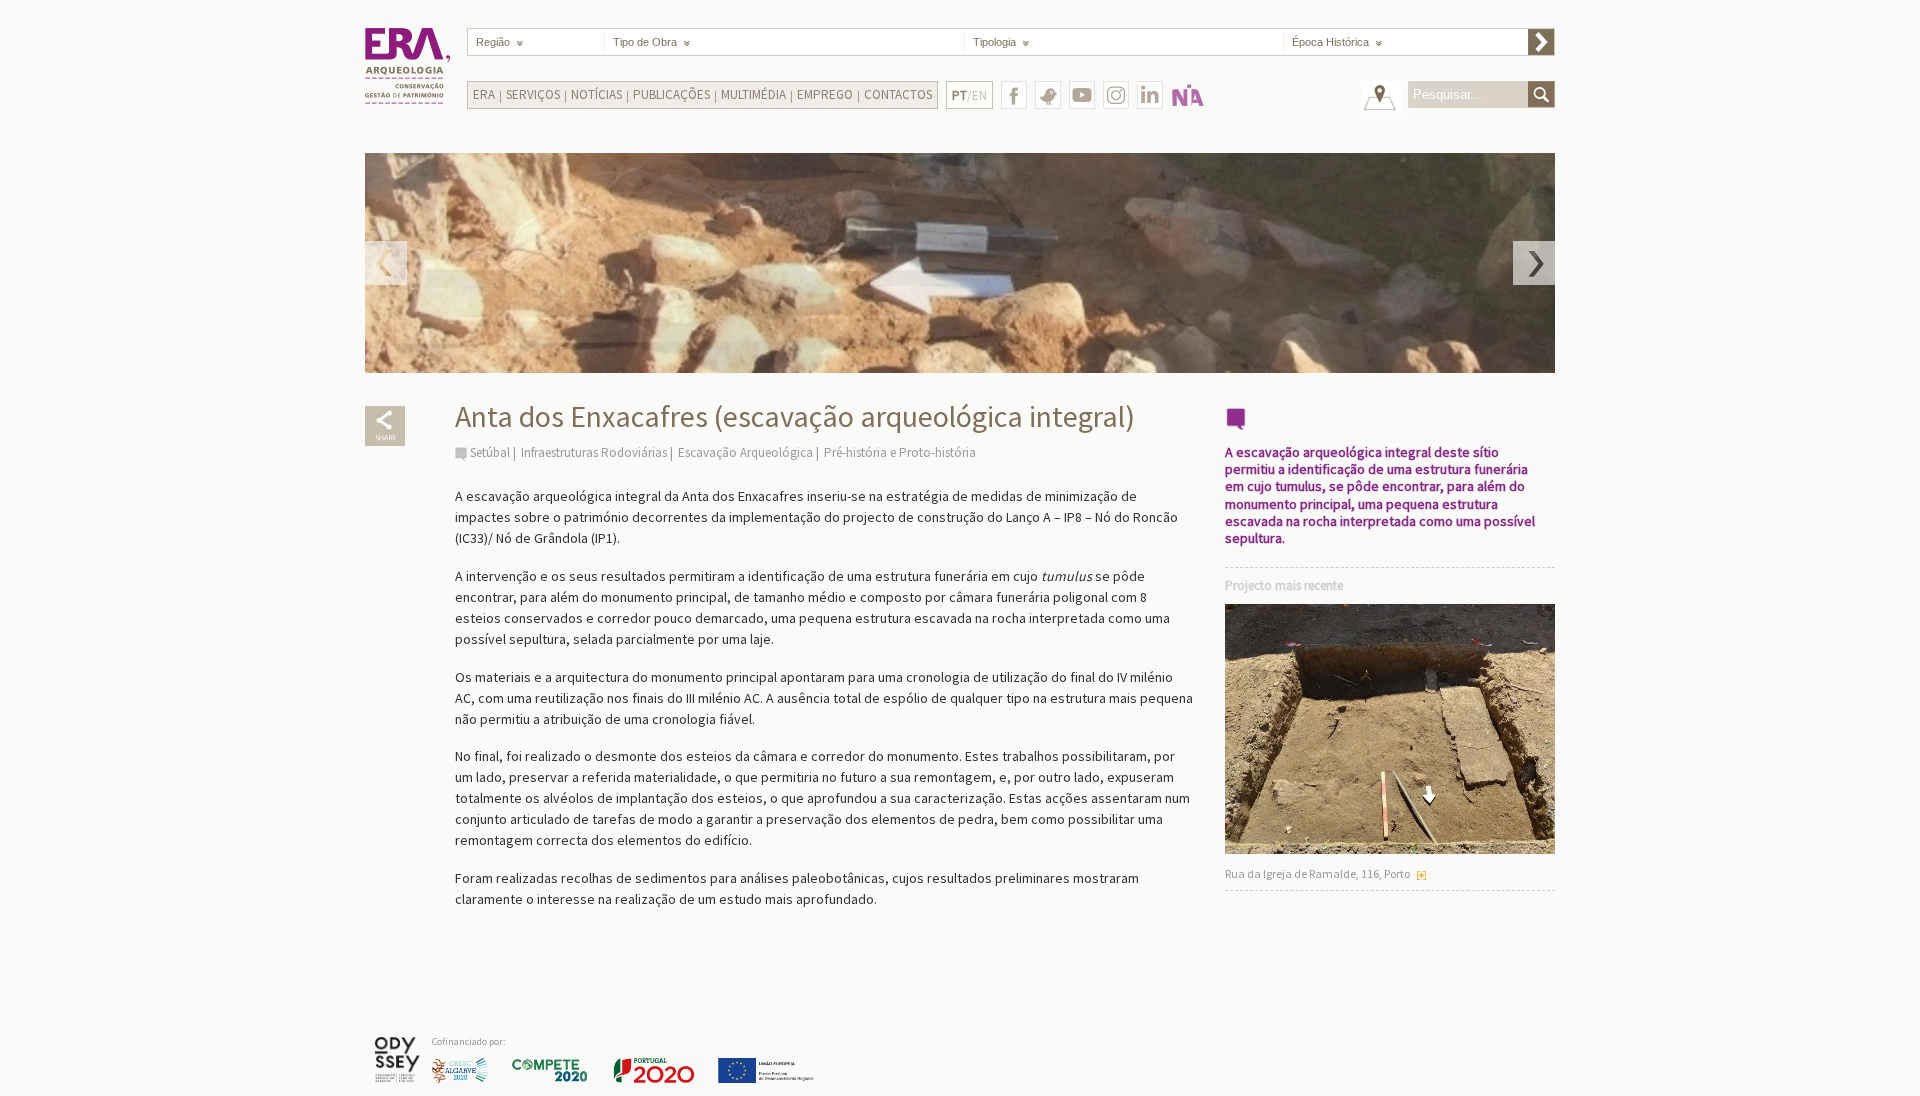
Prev (386, 263)
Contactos (898, 94)
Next (1534, 263)
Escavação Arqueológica (745, 452)
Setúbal (490, 452)
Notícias (596, 94)
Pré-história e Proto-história (900, 452)
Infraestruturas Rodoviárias (594, 452)
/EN (969, 95)
